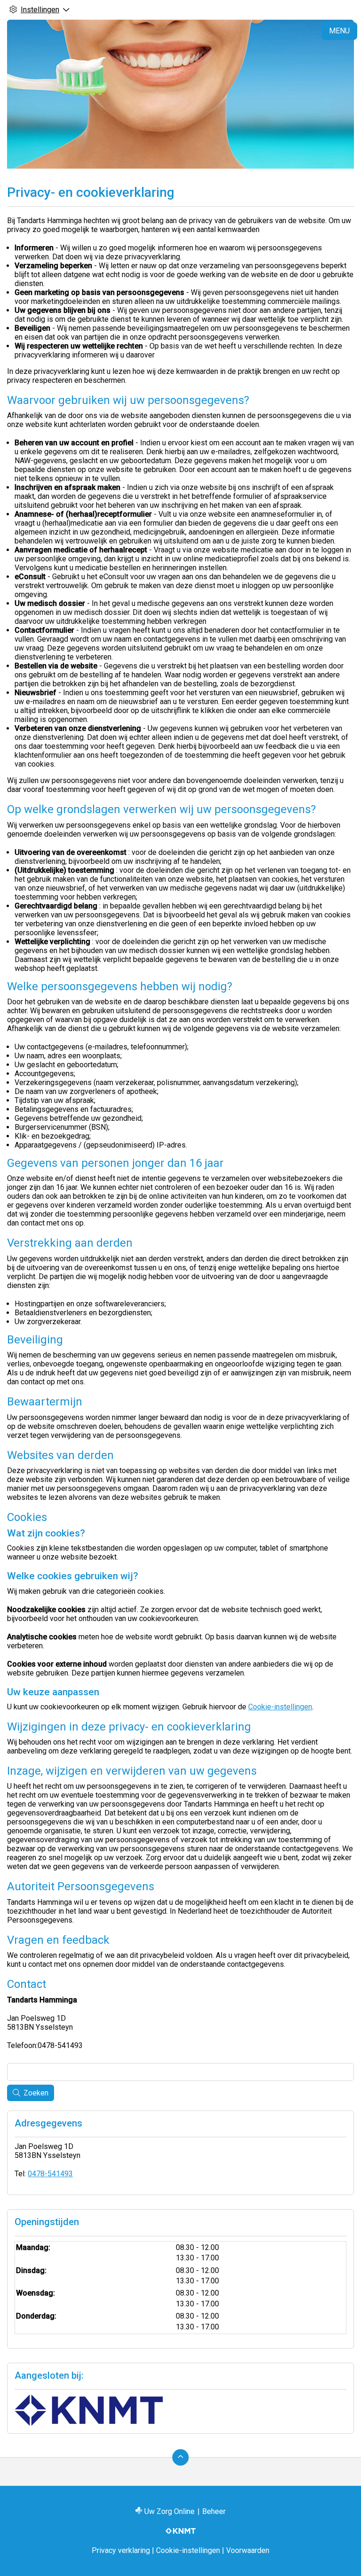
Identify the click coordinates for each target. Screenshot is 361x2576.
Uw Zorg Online (169, 2511)
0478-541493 (50, 2174)
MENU (339, 31)
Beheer (214, 2511)
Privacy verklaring (121, 2550)
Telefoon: (22, 2045)
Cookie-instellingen (280, 1707)
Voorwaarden (248, 2550)
